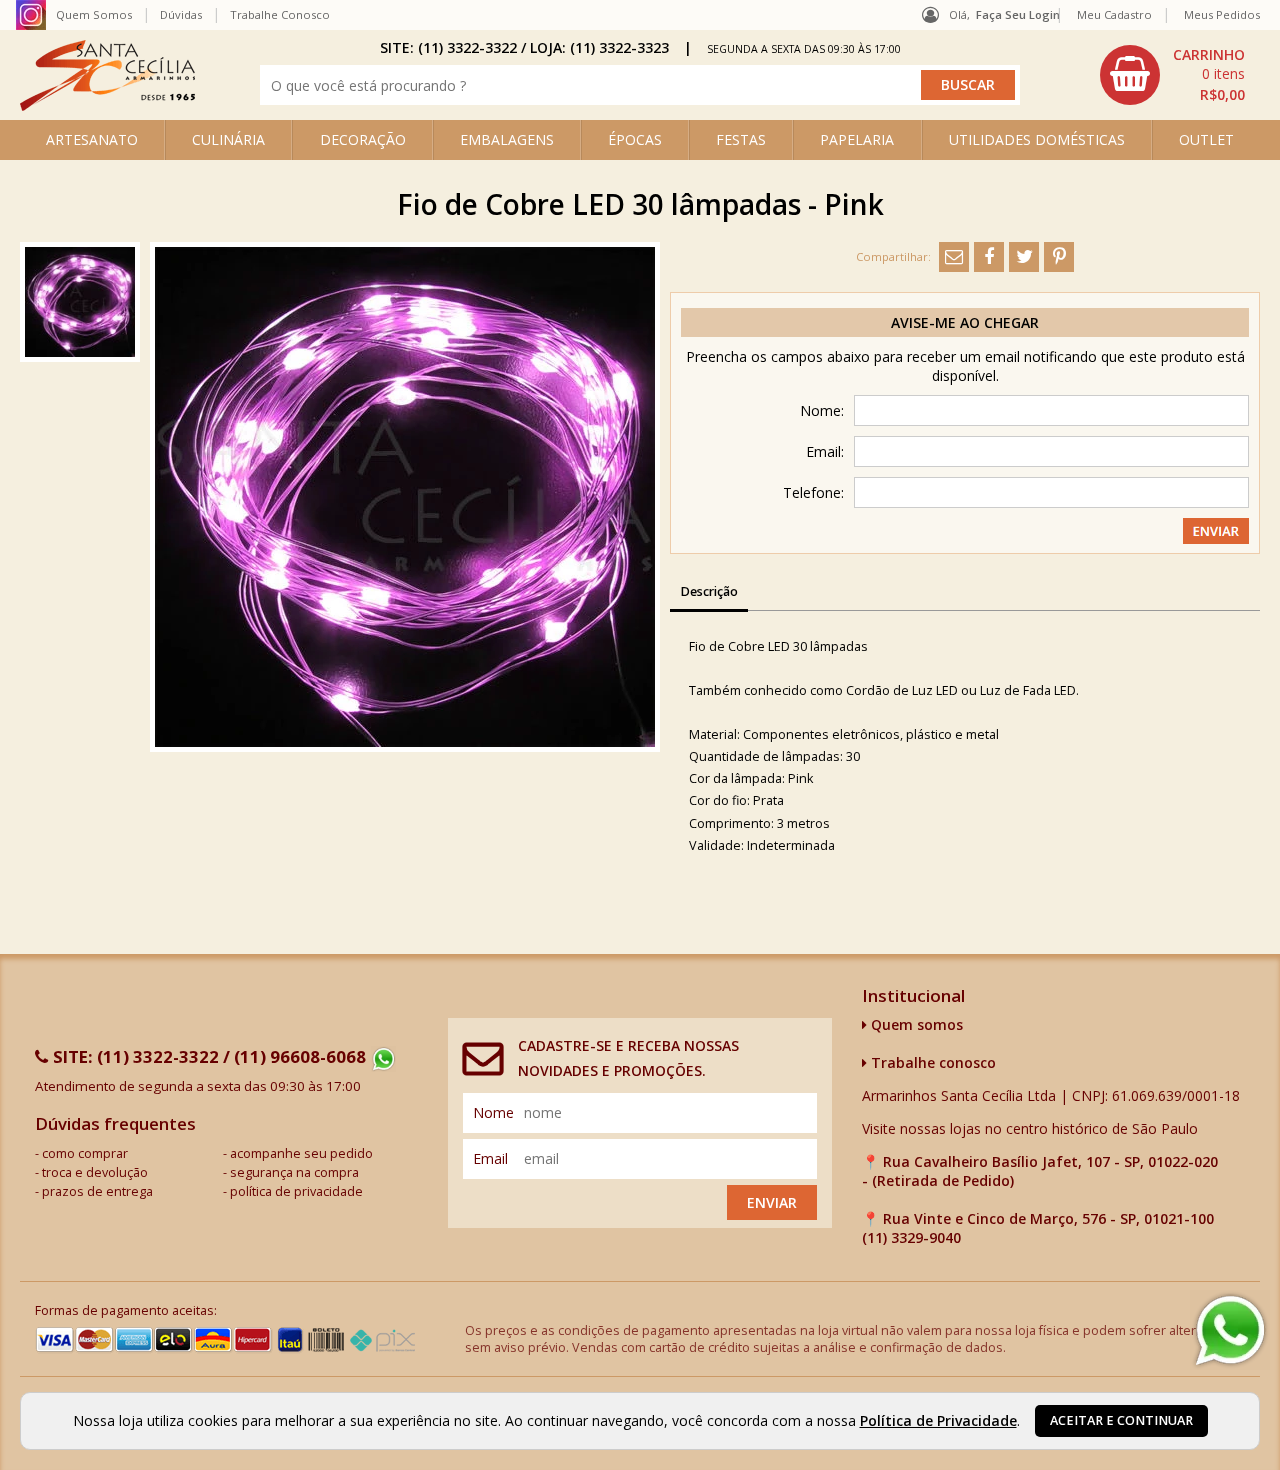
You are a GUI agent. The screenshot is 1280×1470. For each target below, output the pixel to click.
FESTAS (741, 139)
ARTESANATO (92, 139)
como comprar (85, 1153)
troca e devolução (95, 1172)
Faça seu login (1018, 14)
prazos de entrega (97, 1191)
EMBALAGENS (507, 139)
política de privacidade (296, 1191)
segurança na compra (294, 1172)
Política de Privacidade (938, 1420)
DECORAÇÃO (363, 139)
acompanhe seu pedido (301, 1153)
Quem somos (915, 1024)
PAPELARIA (857, 139)
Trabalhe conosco (931, 1062)
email (490, 1158)
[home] (107, 105)
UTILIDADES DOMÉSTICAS (1037, 139)
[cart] (1175, 75)
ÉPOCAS (635, 139)
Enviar (772, 1202)
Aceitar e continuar (1121, 1420)
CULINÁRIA (228, 139)
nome (493, 1112)
